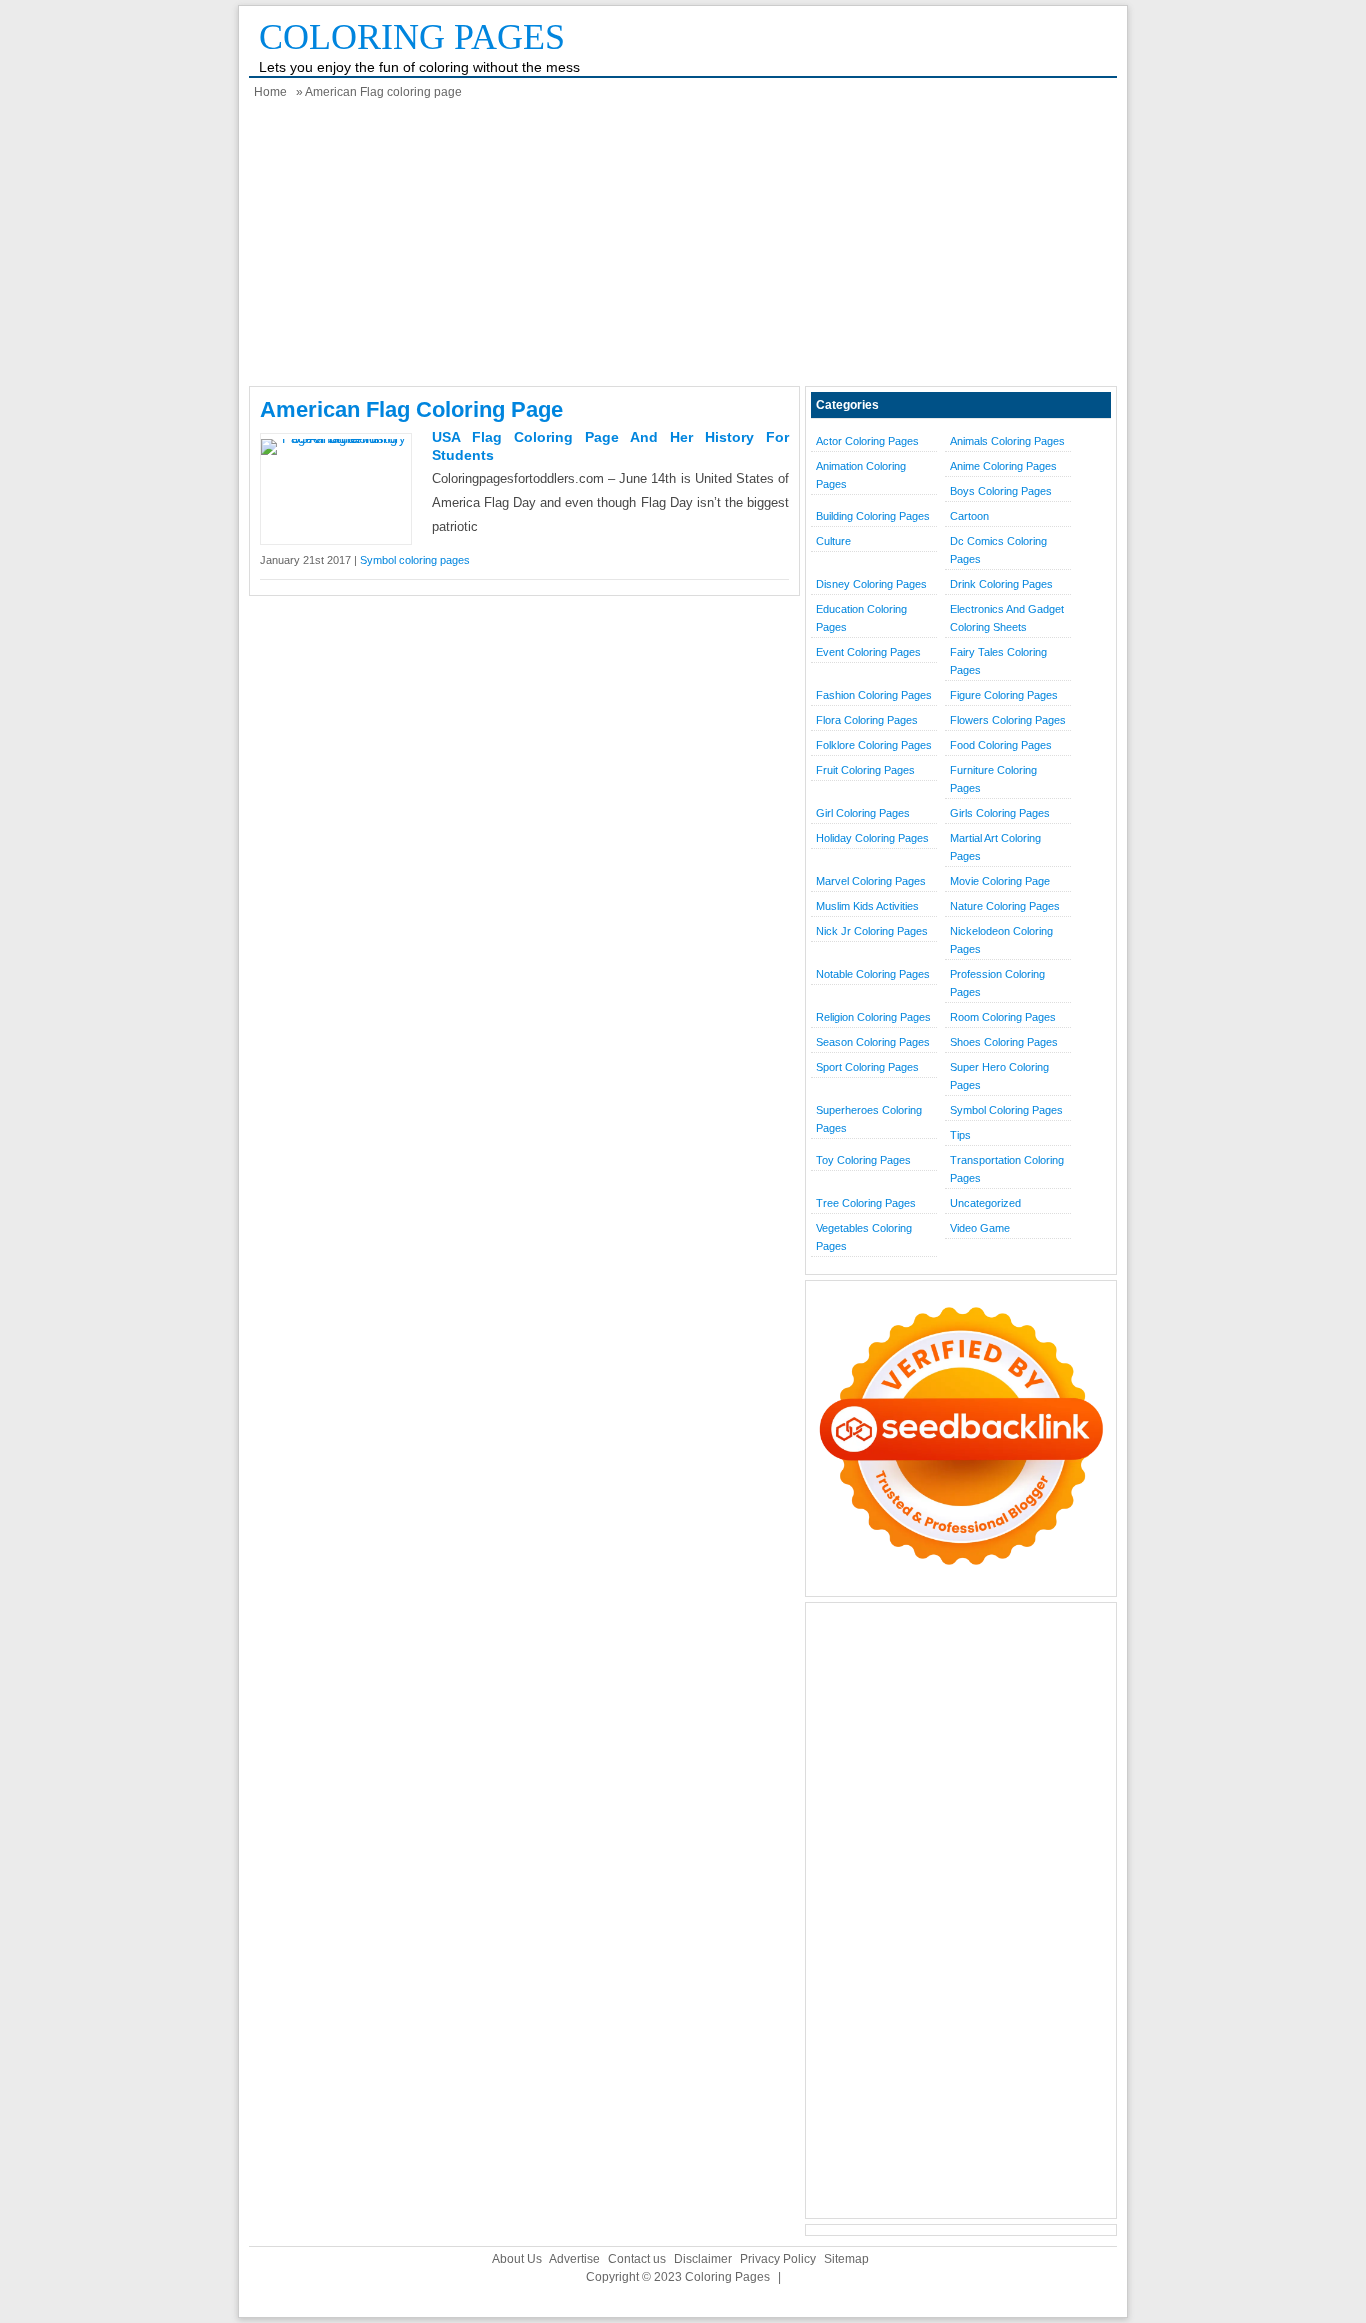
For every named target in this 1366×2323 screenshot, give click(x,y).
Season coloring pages (873, 1042)
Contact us (637, 2259)
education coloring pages (861, 618)
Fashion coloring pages (874, 695)
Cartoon (969, 516)
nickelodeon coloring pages (1001, 940)
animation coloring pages (861, 475)
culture (833, 541)
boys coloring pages (1001, 491)
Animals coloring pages (1007, 441)
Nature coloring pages (1005, 906)
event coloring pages (868, 652)
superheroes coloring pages (869, 1119)
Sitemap (846, 2259)
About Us (517, 2259)
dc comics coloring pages (998, 550)
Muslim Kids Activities (867, 906)
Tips (960, 1135)
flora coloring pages (867, 720)
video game (980, 1228)
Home (270, 92)
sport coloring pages (867, 1067)
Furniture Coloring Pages (993, 779)
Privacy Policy (778, 2259)
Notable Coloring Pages (873, 974)
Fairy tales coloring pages (998, 661)
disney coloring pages (871, 584)
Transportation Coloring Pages (1007, 1169)
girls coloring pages (1000, 813)
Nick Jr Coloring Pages (872, 931)
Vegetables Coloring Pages (864, 1237)
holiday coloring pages (872, 838)
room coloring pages (1003, 1017)
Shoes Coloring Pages (1004, 1042)
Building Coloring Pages (873, 516)
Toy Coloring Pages (863, 1160)
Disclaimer (703, 2259)
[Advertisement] (683, 246)
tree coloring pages (866, 1203)
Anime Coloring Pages (1003, 466)
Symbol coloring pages (415, 560)
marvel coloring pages (871, 881)
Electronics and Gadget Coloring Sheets (1007, 618)
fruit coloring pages (865, 770)
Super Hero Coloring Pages (999, 1076)
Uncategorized (985, 1203)
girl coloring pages (863, 813)
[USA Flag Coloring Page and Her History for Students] (336, 438)
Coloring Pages (412, 37)
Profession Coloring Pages (997, 983)
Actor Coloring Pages (867, 441)
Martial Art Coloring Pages (995, 847)
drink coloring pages (1001, 584)
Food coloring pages (1001, 745)
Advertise (574, 2259)
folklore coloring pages (874, 745)
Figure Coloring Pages (1004, 695)
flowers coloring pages (1008, 720)
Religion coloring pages (873, 1017)
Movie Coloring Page (1000, 881)
